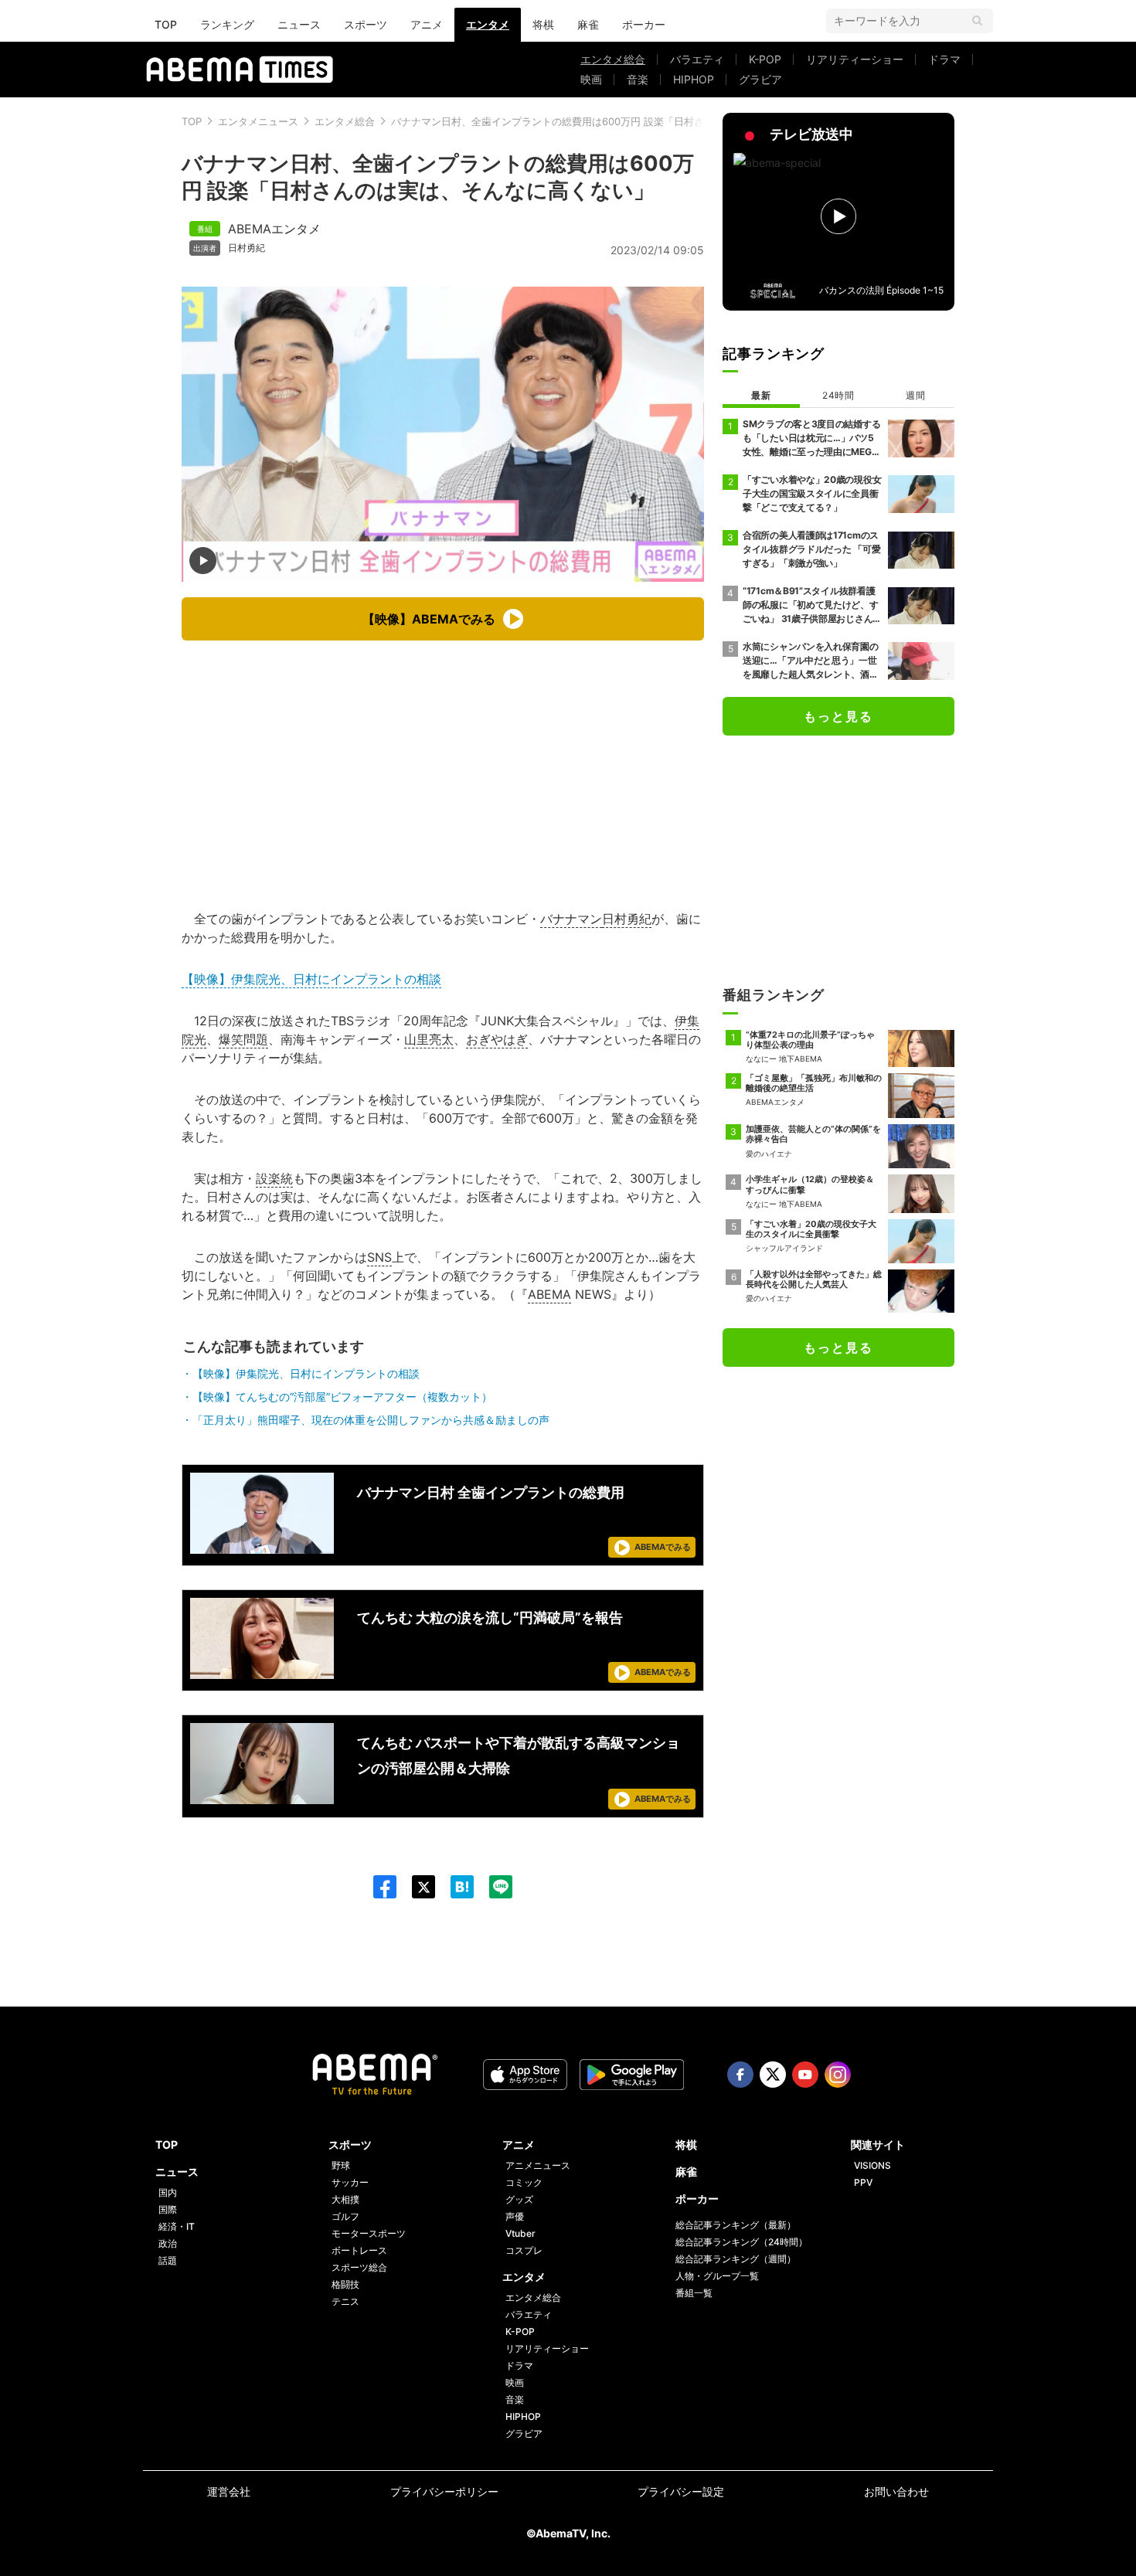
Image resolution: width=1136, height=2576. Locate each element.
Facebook (740, 2075)
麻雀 (588, 24)
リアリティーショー (855, 59)
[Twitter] (416, 1887)
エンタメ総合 (613, 59)
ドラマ (944, 59)
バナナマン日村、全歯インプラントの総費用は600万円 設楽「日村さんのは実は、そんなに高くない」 (623, 121)
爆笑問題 (243, 1039)
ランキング (227, 24)
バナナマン (571, 919)
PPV (863, 2182)
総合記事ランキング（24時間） (741, 2242)
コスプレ (524, 2250)
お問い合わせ (896, 2491)
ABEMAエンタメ (274, 229)
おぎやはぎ (497, 1039)
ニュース (299, 24)
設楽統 (274, 1178)
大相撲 (345, 2199)
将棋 (543, 24)
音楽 (638, 79)
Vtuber (520, 2233)
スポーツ (366, 24)
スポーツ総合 (359, 2267)
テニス (345, 2301)
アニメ (427, 24)
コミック (524, 2182)
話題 (168, 2260)
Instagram (838, 2075)
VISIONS (872, 2165)
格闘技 (345, 2284)
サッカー (350, 2182)
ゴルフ (345, 2216)
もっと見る (838, 716)
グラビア (760, 79)
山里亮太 (429, 1039)
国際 (168, 2209)
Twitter (773, 2075)
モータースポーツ (369, 2233)
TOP (166, 24)
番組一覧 (694, 2293)
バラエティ (697, 59)
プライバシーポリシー (444, 2491)
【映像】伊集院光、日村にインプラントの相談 (311, 979)
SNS (379, 1257)
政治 (168, 2243)
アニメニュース (538, 2165)
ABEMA (549, 1294)
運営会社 (229, 2491)
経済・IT (177, 2226)
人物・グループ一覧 (717, 2276)
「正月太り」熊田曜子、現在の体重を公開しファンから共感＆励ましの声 (371, 1420)
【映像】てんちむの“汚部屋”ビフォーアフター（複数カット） (342, 1397)
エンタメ (488, 24)
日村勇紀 (247, 248)
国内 (168, 2192)
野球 (341, 2165)
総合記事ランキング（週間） (736, 2259)
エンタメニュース (258, 121)
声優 (515, 2216)
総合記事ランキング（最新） (736, 2225)
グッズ (519, 2199)
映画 (591, 79)
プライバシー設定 (681, 2491)
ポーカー (644, 24)
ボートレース (359, 2250)
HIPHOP (694, 79)
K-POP (765, 59)
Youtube (805, 2075)
